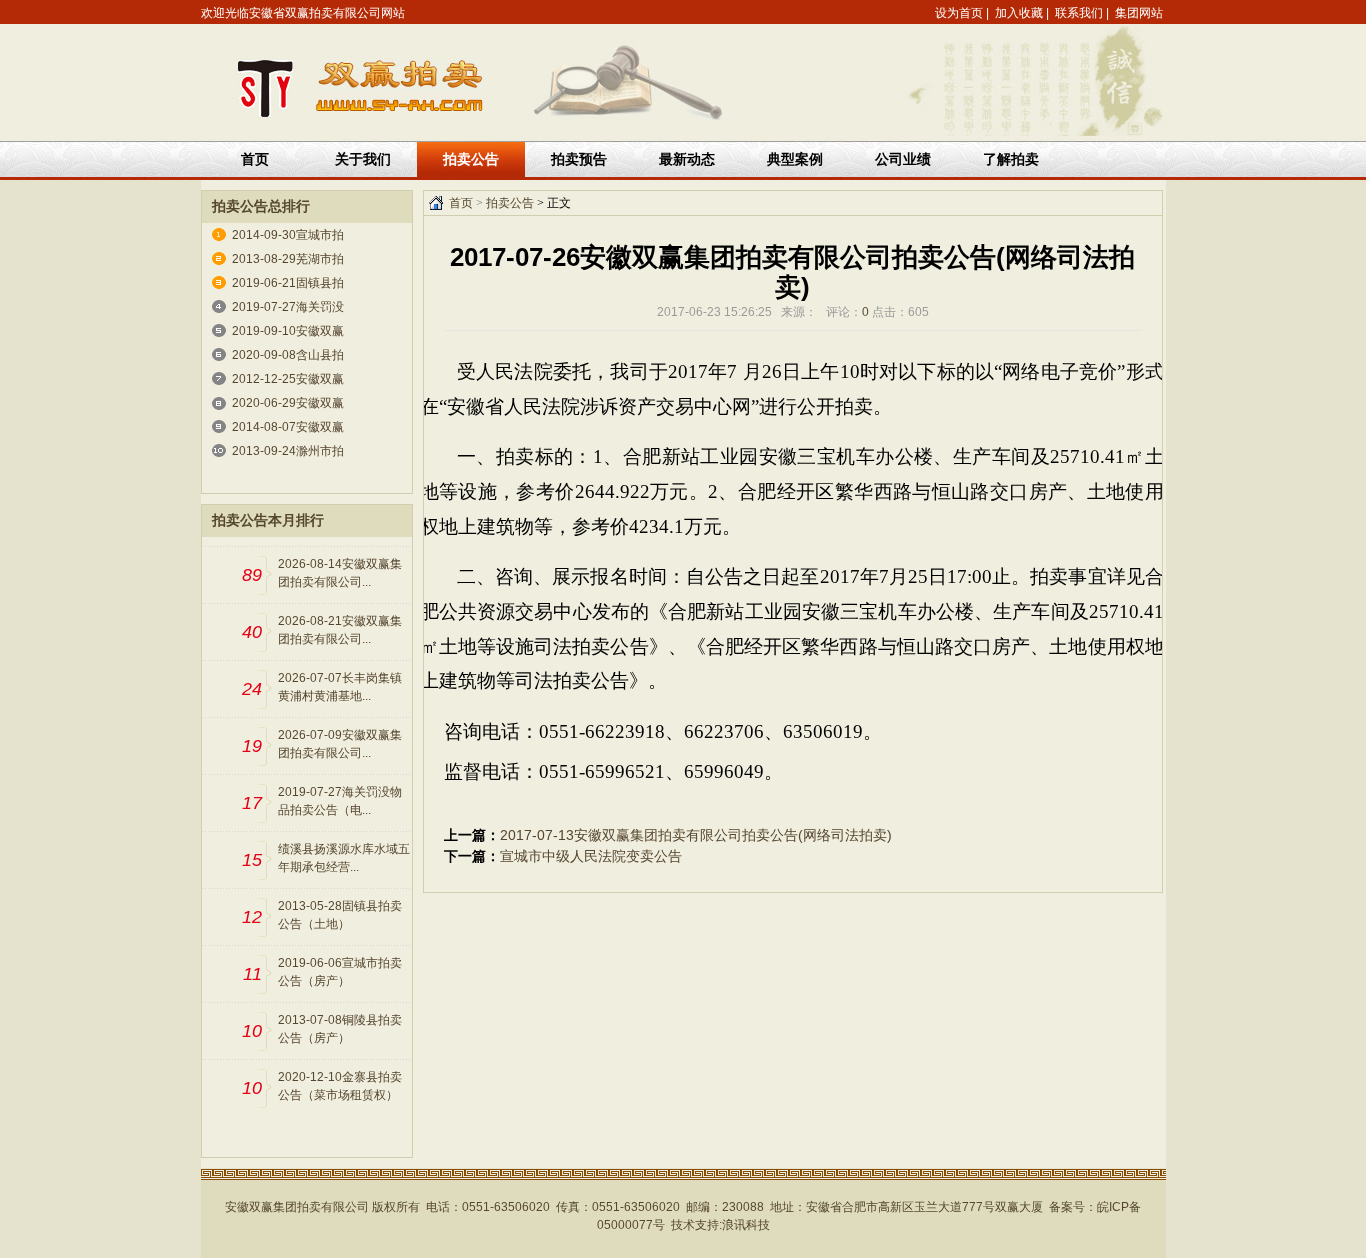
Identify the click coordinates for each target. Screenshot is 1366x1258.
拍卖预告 (579, 159)
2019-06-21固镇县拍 (288, 283)
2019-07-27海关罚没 (288, 307)
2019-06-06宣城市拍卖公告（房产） (340, 972)
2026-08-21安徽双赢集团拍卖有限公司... (340, 630)
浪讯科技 (746, 1225)
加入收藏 (1019, 13)
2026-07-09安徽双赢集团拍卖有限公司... (340, 744)
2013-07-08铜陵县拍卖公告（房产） (340, 1029)
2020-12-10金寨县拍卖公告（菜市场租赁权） (340, 1086)
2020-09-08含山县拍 (288, 355)
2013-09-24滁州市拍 (288, 451)
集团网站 (1139, 13)
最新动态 (687, 159)
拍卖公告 (510, 203)
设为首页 (959, 13)
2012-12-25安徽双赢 (288, 379)
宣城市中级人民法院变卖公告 (591, 856)
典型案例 (795, 159)
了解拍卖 (1011, 159)
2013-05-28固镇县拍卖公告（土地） (340, 915)
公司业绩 (903, 159)
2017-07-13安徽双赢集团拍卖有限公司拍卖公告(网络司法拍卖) (696, 835)
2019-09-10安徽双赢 (288, 331)
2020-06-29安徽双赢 (288, 403)
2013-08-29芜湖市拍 (288, 259)
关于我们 (363, 159)
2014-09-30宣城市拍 (288, 235)
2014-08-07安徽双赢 (288, 427)
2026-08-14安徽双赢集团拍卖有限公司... (340, 573)
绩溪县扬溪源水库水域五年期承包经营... (344, 858)
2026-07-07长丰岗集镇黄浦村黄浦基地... (340, 687)
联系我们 (1079, 13)
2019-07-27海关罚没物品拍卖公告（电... (340, 801)
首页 (255, 159)
